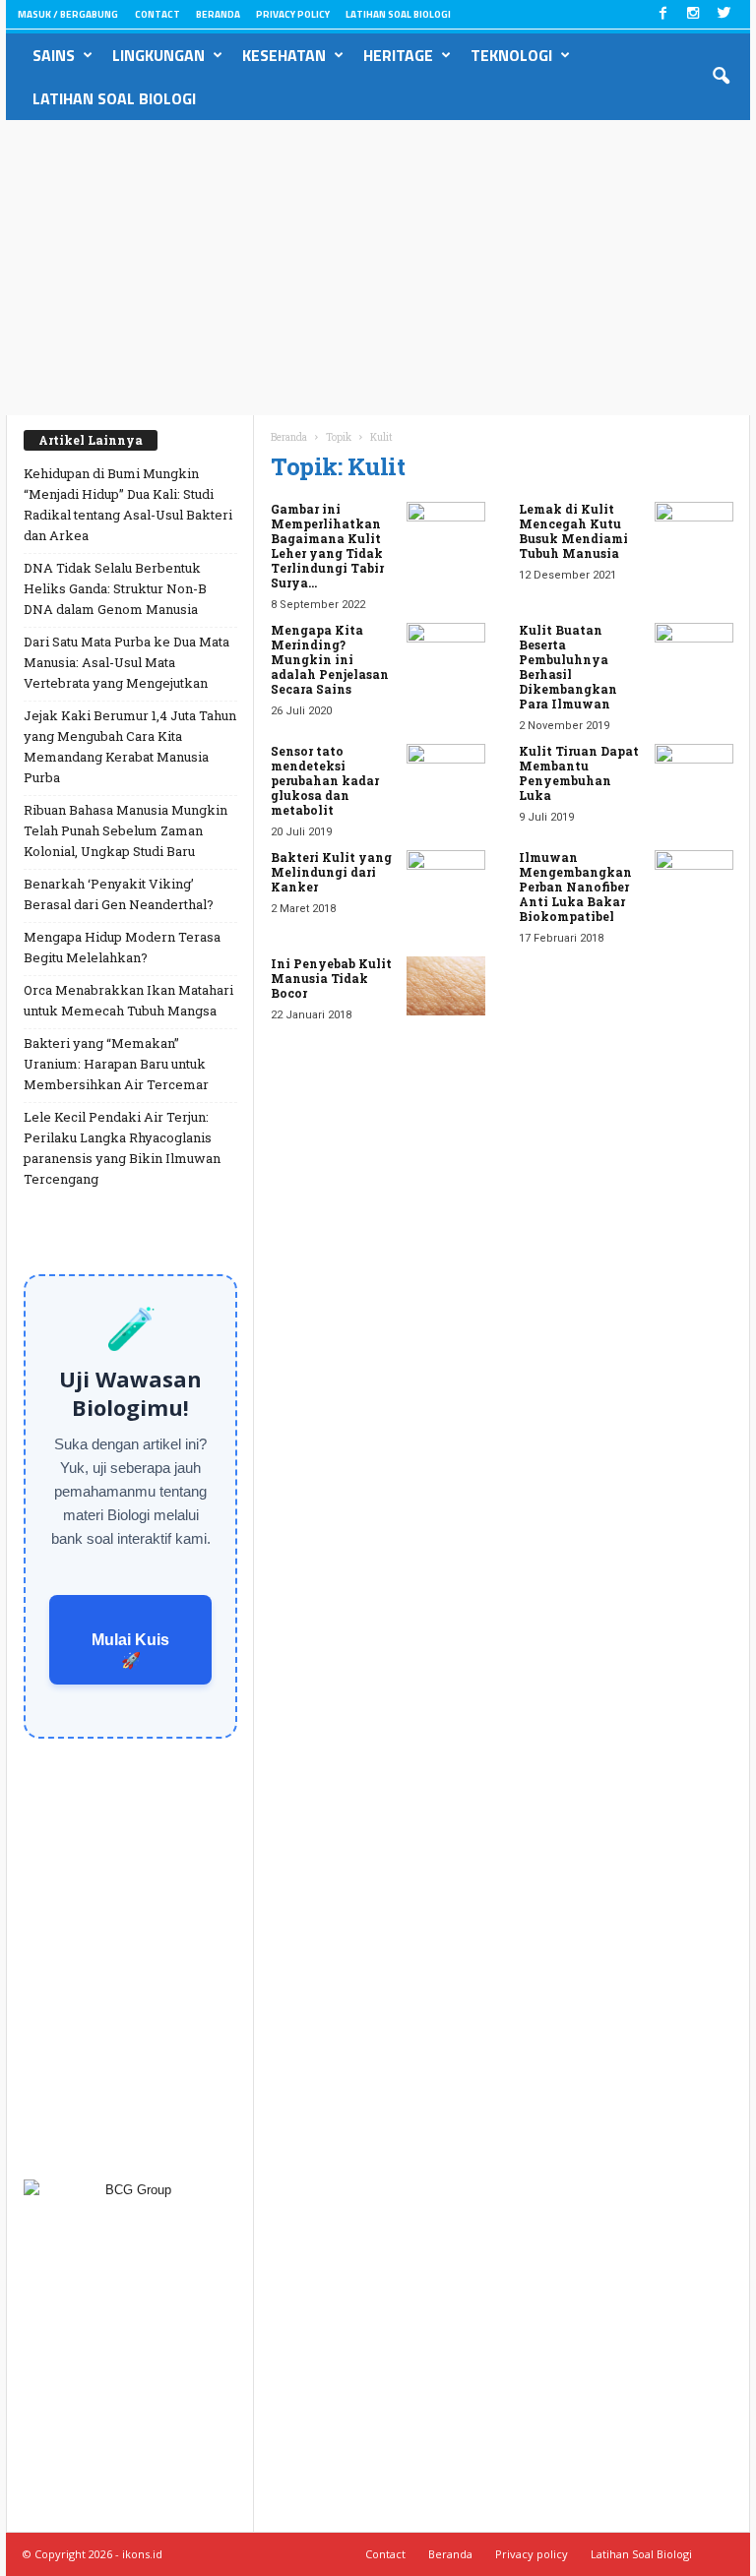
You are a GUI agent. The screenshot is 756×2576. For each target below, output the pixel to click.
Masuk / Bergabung (68, 14)
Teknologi (511, 55)
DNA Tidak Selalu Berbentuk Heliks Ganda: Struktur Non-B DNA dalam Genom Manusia (115, 588)
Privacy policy (293, 14)
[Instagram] (693, 14)
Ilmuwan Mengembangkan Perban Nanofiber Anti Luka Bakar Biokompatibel (575, 887)
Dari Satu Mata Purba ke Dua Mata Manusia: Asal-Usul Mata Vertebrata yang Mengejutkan (126, 662)
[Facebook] (662, 14)
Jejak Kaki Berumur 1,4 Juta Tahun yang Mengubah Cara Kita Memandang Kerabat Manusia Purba (130, 746)
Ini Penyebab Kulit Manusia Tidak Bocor (331, 978)
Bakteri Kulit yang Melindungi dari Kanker (331, 872)
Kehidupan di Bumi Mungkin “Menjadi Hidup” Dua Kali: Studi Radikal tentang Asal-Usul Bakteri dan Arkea (128, 504)
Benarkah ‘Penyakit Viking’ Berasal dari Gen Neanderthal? (119, 894)
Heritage (398, 55)
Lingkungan (158, 55)
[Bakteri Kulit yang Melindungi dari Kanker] (446, 880)
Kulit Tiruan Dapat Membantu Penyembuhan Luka (579, 773)
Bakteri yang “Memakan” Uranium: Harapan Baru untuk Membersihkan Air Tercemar (116, 1064)
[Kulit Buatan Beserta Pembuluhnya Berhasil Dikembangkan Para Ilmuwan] (694, 652)
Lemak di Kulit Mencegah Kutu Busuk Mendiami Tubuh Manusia (573, 531)
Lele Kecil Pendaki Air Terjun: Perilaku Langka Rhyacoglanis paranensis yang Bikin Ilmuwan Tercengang (122, 1148)
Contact (157, 14)
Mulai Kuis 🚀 (130, 1650)
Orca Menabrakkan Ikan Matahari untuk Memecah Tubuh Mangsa (128, 1000)
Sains (54, 55)
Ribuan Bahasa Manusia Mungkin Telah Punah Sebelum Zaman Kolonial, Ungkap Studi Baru (126, 830)
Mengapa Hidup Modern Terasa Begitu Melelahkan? (122, 947)
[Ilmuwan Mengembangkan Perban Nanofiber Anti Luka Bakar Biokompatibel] (694, 880)
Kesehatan (284, 55)
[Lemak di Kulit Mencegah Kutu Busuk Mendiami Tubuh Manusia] (694, 531)
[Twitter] (724, 14)
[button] (721, 77)
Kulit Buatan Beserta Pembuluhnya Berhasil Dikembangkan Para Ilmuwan (568, 667)
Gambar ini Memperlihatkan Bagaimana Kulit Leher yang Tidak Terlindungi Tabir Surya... (327, 546)
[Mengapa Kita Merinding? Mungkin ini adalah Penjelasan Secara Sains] (446, 652)
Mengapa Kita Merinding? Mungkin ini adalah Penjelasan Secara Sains (330, 659)
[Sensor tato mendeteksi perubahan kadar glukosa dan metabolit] (446, 773)
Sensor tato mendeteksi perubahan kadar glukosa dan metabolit (325, 780)
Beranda (218, 14)
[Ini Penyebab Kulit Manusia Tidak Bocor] (446, 986)
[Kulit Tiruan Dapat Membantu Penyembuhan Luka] (694, 773)
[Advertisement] (378, 268)
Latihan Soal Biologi (398, 14)
